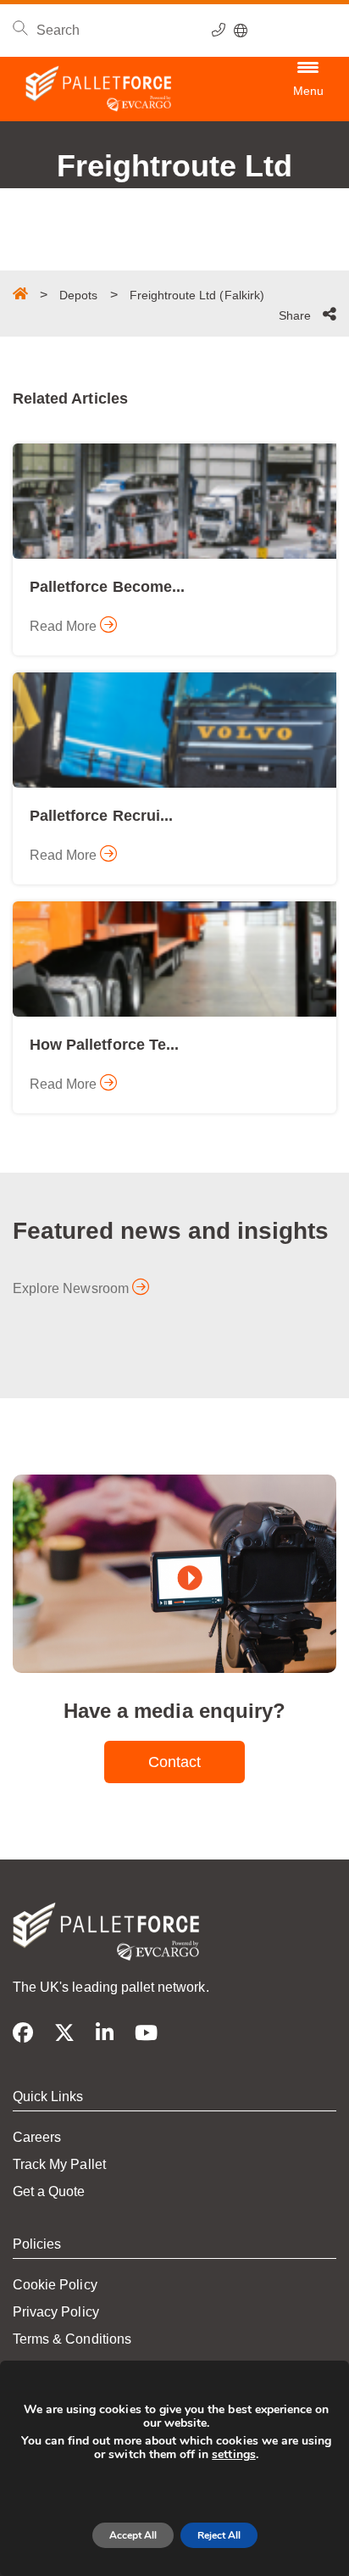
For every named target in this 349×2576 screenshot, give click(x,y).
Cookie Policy (55, 2285)
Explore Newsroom (72, 1288)
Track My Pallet (59, 2164)
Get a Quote (49, 2191)
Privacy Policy (56, 2312)
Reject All (219, 2535)
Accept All (133, 2535)
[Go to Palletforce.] (20, 293)
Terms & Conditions (72, 2339)
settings (233, 2455)
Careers (37, 2137)
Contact (174, 1762)
